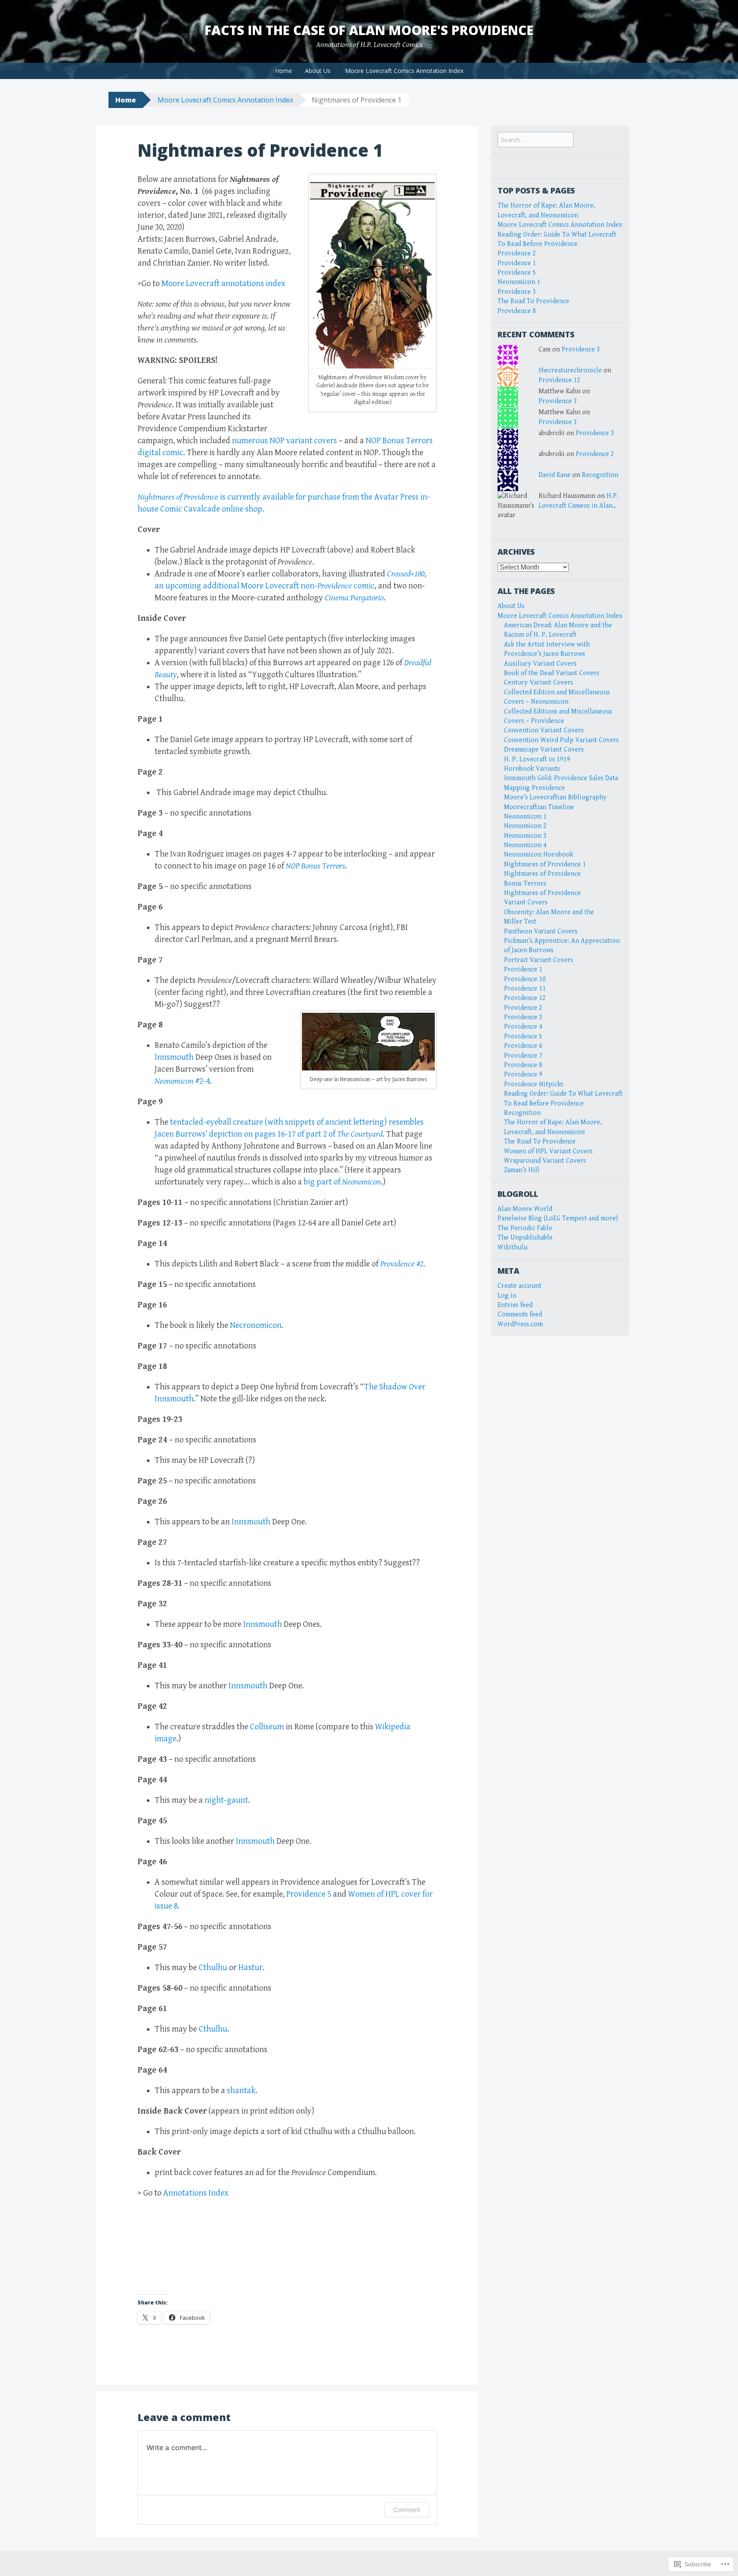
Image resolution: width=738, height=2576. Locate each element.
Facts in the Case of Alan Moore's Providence (369, 30)
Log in (507, 1296)
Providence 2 (517, 253)
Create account (520, 1286)
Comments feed (520, 1314)
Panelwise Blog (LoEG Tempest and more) (558, 1218)
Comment (407, 2510)
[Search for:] (536, 140)
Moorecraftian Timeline (539, 807)
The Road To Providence (533, 301)
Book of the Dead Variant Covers (552, 673)
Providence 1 (517, 263)
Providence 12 (559, 380)
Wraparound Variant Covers (545, 1161)
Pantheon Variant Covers (541, 931)
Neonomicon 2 (525, 826)
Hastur (250, 1968)
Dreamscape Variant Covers (544, 750)
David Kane (555, 475)
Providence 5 (309, 1894)
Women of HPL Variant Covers (548, 1151)
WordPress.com (520, 1324)
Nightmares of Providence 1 (545, 864)
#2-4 (182, 1081)
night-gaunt (226, 1800)
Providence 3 (517, 292)
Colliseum (267, 1727)
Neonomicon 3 (525, 836)
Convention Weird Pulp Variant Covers (561, 740)
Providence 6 (523, 1046)
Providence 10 (525, 979)
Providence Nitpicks (534, 1084)
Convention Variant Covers (544, 730)
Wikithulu (512, 1247)
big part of (342, 1182)
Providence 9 (523, 1075)
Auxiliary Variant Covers (540, 664)
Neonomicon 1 (519, 282)
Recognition (600, 475)
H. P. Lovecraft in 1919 (537, 759)
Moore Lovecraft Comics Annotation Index (404, 71)
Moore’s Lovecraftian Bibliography (555, 797)
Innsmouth (174, 1057)
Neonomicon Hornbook (539, 855)
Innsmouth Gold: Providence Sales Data (561, 778)
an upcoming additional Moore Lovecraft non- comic (265, 586)
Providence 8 (517, 311)
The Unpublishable (525, 1238)
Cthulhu (213, 1968)
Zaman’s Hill (522, 1170)
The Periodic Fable (525, 1228)
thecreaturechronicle (570, 370)
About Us (318, 71)
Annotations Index (196, 2193)
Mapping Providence (534, 788)
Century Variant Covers (539, 683)
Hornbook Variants (532, 769)
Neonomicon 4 (525, 845)
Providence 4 (523, 1027)
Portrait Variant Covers (539, 960)
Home (284, 71)
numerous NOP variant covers (284, 441)
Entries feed (515, 1305)
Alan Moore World (525, 1209)
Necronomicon (256, 1326)
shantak (241, 2091)
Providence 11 (525, 989)
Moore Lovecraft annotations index (223, 284)
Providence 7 (523, 1056)
